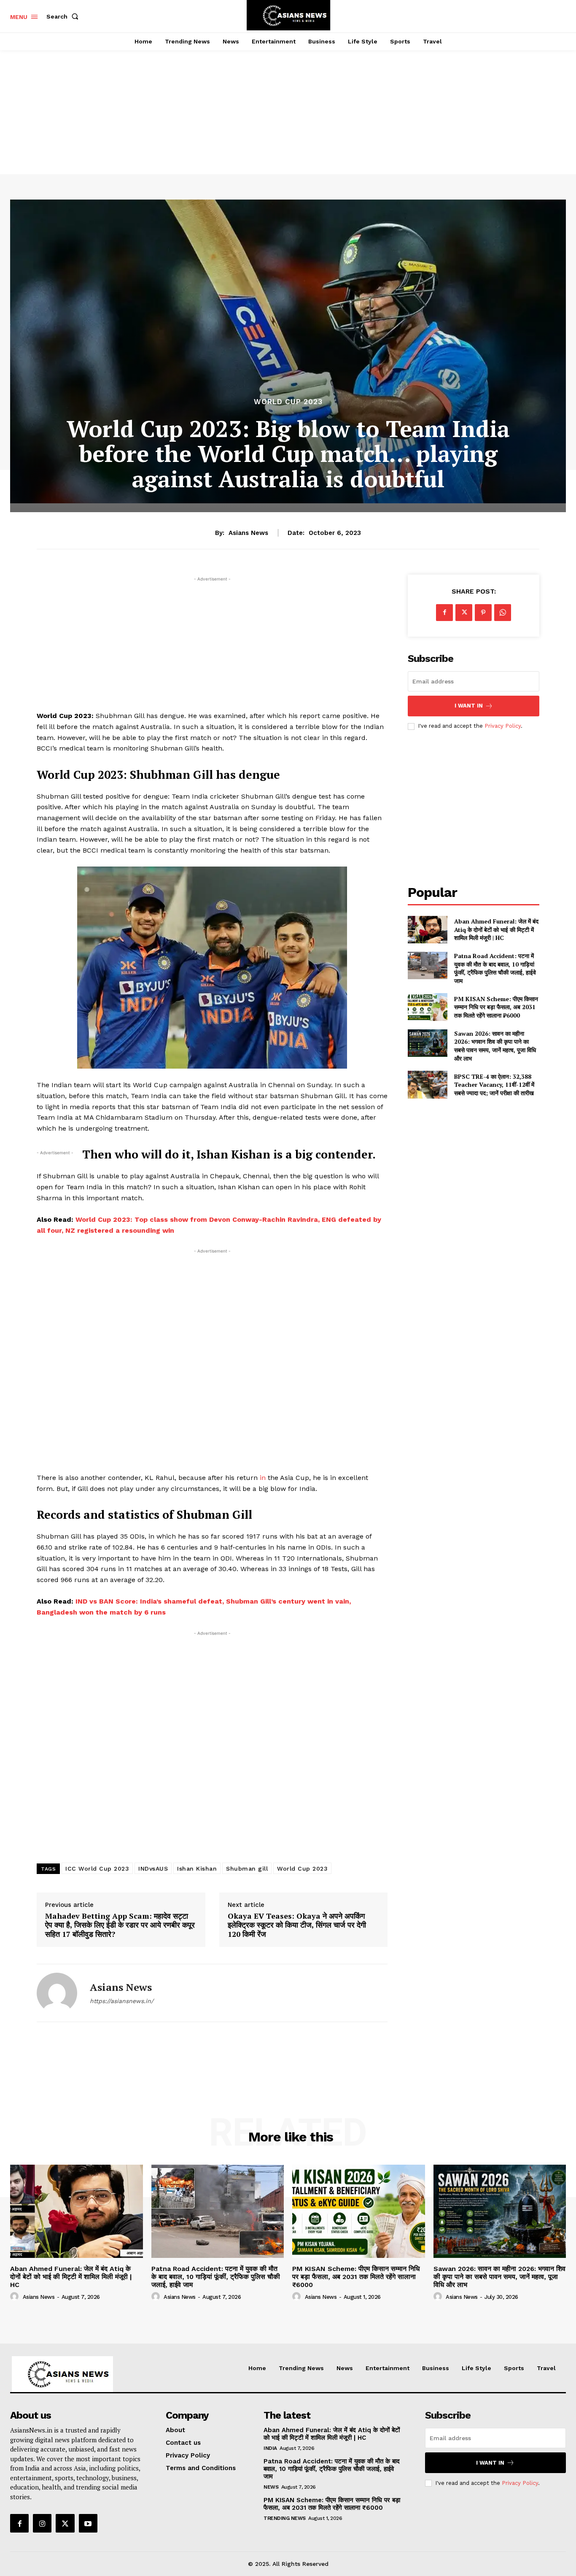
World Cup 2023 (288, 402)
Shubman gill (247, 1869)
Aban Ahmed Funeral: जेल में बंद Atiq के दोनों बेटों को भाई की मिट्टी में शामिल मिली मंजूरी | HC (496, 929)
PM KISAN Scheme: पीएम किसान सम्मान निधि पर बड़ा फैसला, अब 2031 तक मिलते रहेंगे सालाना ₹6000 (496, 1007)
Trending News (285, 2518)
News (271, 2487)
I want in (469, 706)
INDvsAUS (153, 1869)
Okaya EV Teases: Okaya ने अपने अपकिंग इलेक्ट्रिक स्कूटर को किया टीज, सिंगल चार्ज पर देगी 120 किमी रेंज (297, 1925)
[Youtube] (88, 2523)
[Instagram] (42, 2523)
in (263, 1478)
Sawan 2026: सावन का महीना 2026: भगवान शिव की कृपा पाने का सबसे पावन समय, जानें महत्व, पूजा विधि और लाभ (495, 1046)
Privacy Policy (503, 726)
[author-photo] (16, 2297)
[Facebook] (444, 613)
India (270, 2448)
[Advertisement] (288, 103)
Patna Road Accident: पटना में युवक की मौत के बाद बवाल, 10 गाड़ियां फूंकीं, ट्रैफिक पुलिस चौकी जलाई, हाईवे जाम (495, 968)
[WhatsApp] (503, 613)
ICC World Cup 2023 (97, 1869)
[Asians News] (57, 1993)
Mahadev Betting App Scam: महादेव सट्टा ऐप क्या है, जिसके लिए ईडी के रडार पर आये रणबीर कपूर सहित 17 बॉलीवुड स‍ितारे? (120, 1925)
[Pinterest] (483, 613)
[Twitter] (464, 613)
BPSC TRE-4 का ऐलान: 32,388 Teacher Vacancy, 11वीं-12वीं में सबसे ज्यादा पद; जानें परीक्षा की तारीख (494, 1085)
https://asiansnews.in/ (122, 2001)
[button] (64, 16)
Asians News (248, 533)
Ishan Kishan (197, 1869)
